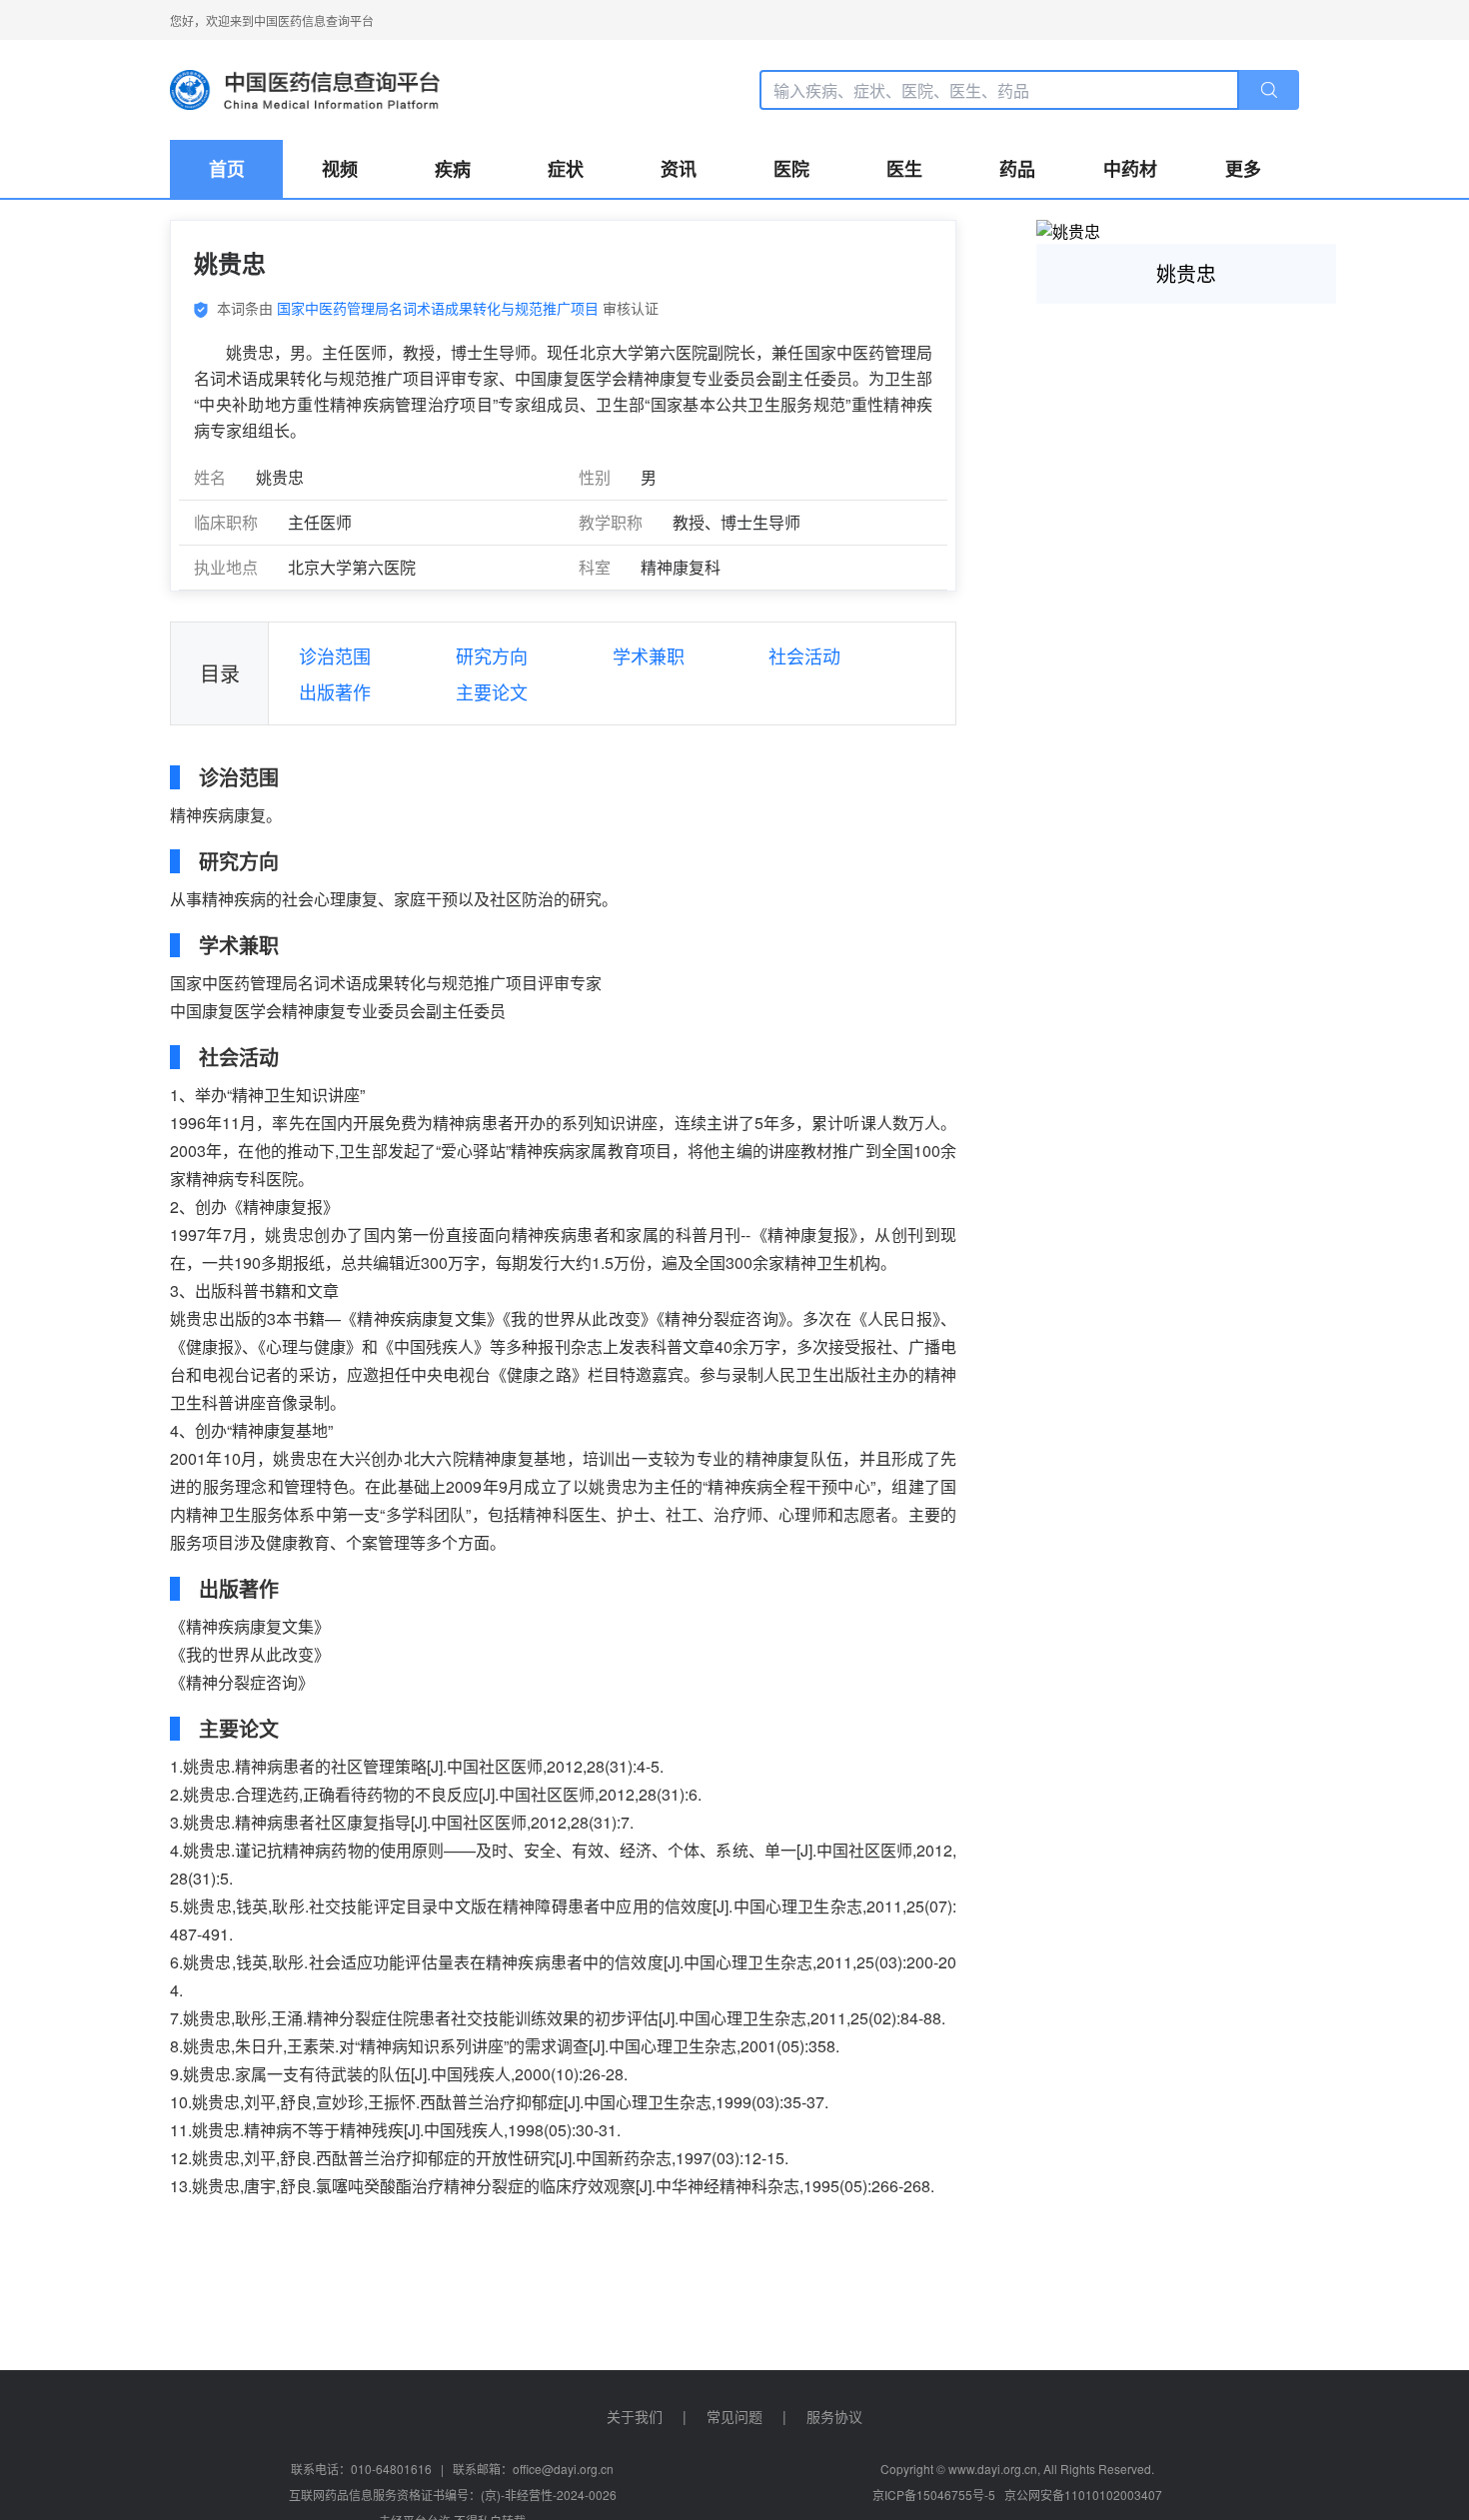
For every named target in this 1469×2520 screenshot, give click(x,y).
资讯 (679, 169)
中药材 (1130, 169)
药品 (1017, 169)
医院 (791, 169)
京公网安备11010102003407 (1083, 2495)
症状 (566, 169)
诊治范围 (335, 655)
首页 (227, 169)
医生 (904, 169)
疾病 (453, 169)
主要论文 (492, 691)
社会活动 (804, 655)
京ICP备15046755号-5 (934, 2495)
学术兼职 (649, 655)
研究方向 (492, 655)
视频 (340, 169)
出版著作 (335, 691)
